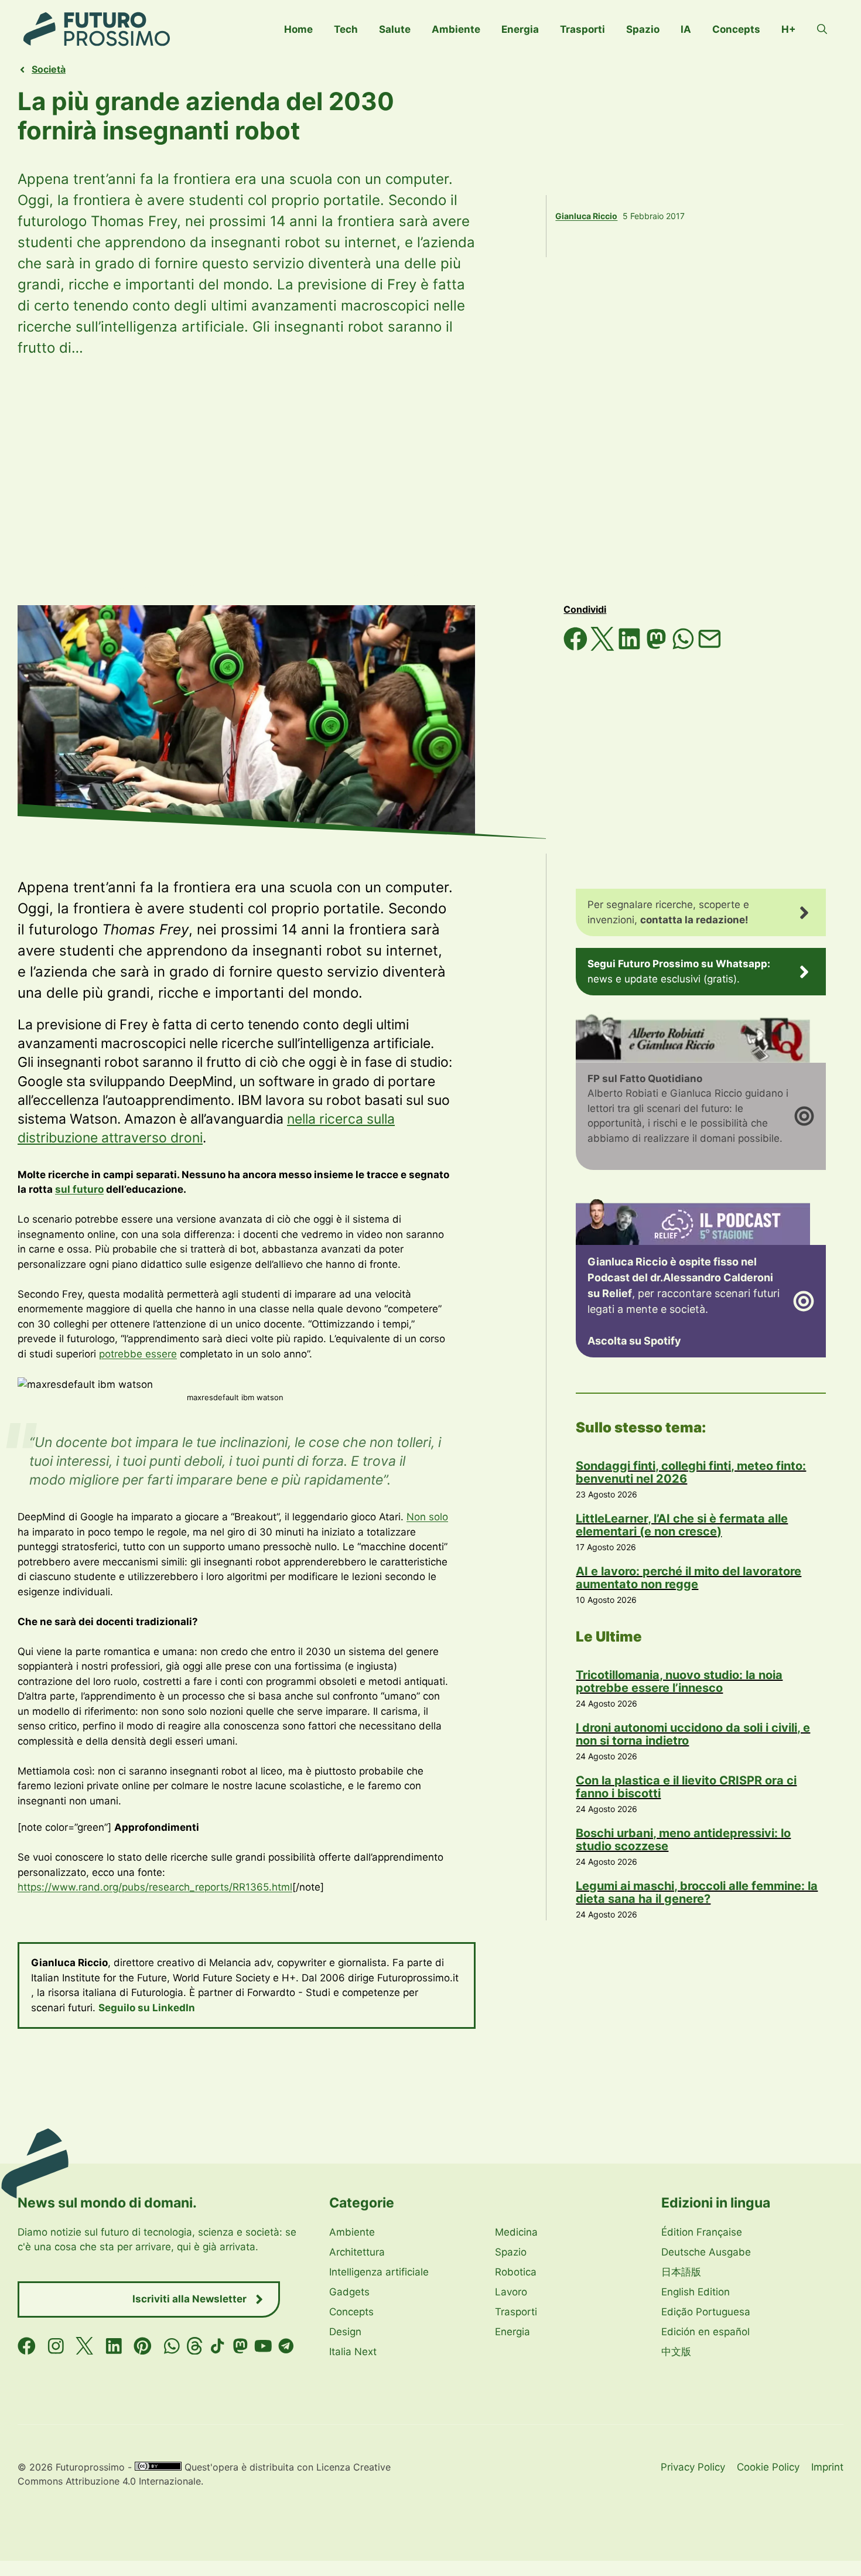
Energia (520, 29)
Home (298, 29)
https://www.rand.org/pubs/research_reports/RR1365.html (155, 1887)
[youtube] (263, 2346)
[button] (822, 29)
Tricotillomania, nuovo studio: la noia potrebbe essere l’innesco (679, 1681)
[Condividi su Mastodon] (658, 647)
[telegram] (286, 2346)
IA (686, 29)
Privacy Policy (693, 2467)
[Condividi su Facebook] (577, 647)
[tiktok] (218, 2346)
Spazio (643, 29)
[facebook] (27, 2346)
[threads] (195, 2346)
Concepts (736, 29)
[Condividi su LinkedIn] (631, 647)
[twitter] (85, 2346)
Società (49, 69)
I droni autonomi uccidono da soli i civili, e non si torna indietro (693, 1734)
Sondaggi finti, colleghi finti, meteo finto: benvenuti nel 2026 (691, 1472)
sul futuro (79, 1189)
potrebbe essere (138, 1354)
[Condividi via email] (710, 647)
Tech (346, 29)
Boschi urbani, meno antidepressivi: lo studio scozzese (683, 1840)
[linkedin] (114, 2346)
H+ (789, 29)
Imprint (827, 2467)
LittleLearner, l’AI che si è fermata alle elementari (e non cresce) (682, 1525)
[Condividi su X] (604, 647)
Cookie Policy (768, 2467)
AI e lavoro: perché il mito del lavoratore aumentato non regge (689, 1578)
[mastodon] (240, 2346)
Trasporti (582, 29)
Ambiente (456, 29)
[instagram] (56, 2346)
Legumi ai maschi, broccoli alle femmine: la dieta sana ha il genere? (697, 1892)
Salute (395, 29)
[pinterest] (143, 2346)
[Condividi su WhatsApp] (685, 647)
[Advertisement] (430, 482)
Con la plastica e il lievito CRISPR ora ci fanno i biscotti (686, 1787)
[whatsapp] (172, 2346)
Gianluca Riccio (586, 216)
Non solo (427, 1517)
